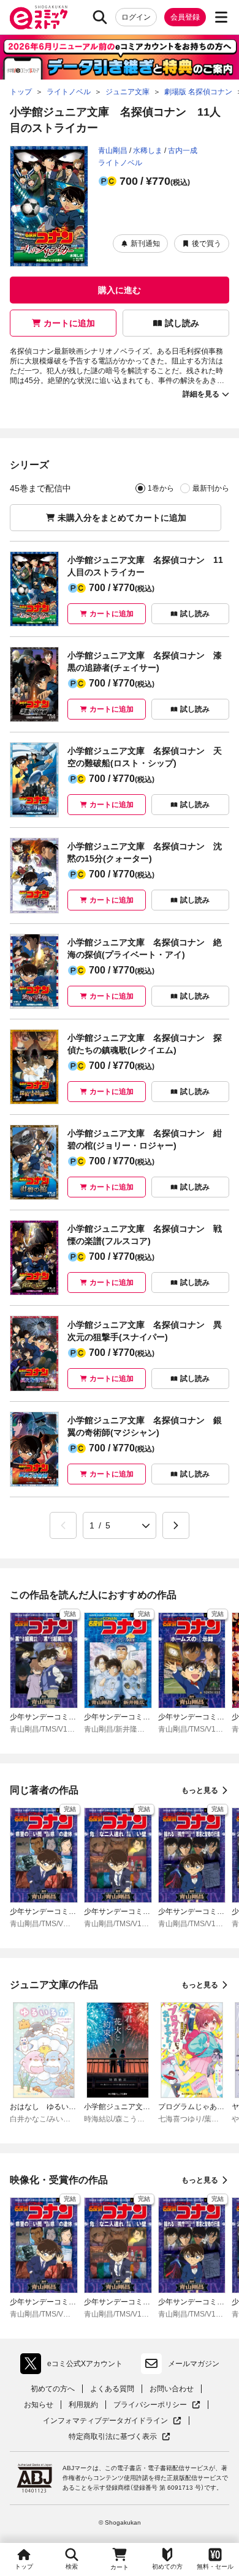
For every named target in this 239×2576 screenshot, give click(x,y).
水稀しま (148, 151)
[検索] (100, 17)
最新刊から (211, 488)
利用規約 (83, 2405)
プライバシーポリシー (157, 2405)
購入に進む (120, 290)
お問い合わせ (172, 2389)
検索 (72, 2567)
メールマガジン (194, 2364)
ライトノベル (120, 163)
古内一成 (183, 151)
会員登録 (185, 17)
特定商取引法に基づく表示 (120, 2437)
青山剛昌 (113, 151)
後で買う (207, 244)
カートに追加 (69, 323)
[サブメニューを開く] (221, 17)
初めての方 (167, 2567)
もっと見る (200, 1790)
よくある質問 (112, 2389)
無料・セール (215, 2567)
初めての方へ (53, 2389)
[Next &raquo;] (176, 1525)
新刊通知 (145, 244)
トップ (24, 2567)
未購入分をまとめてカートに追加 (122, 518)
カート (120, 2567)
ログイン (136, 17)
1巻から (161, 488)
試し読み (182, 323)
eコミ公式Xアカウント (74, 2366)
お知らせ (39, 2405)
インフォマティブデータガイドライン (105, 2421)
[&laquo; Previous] (63, 1525)
